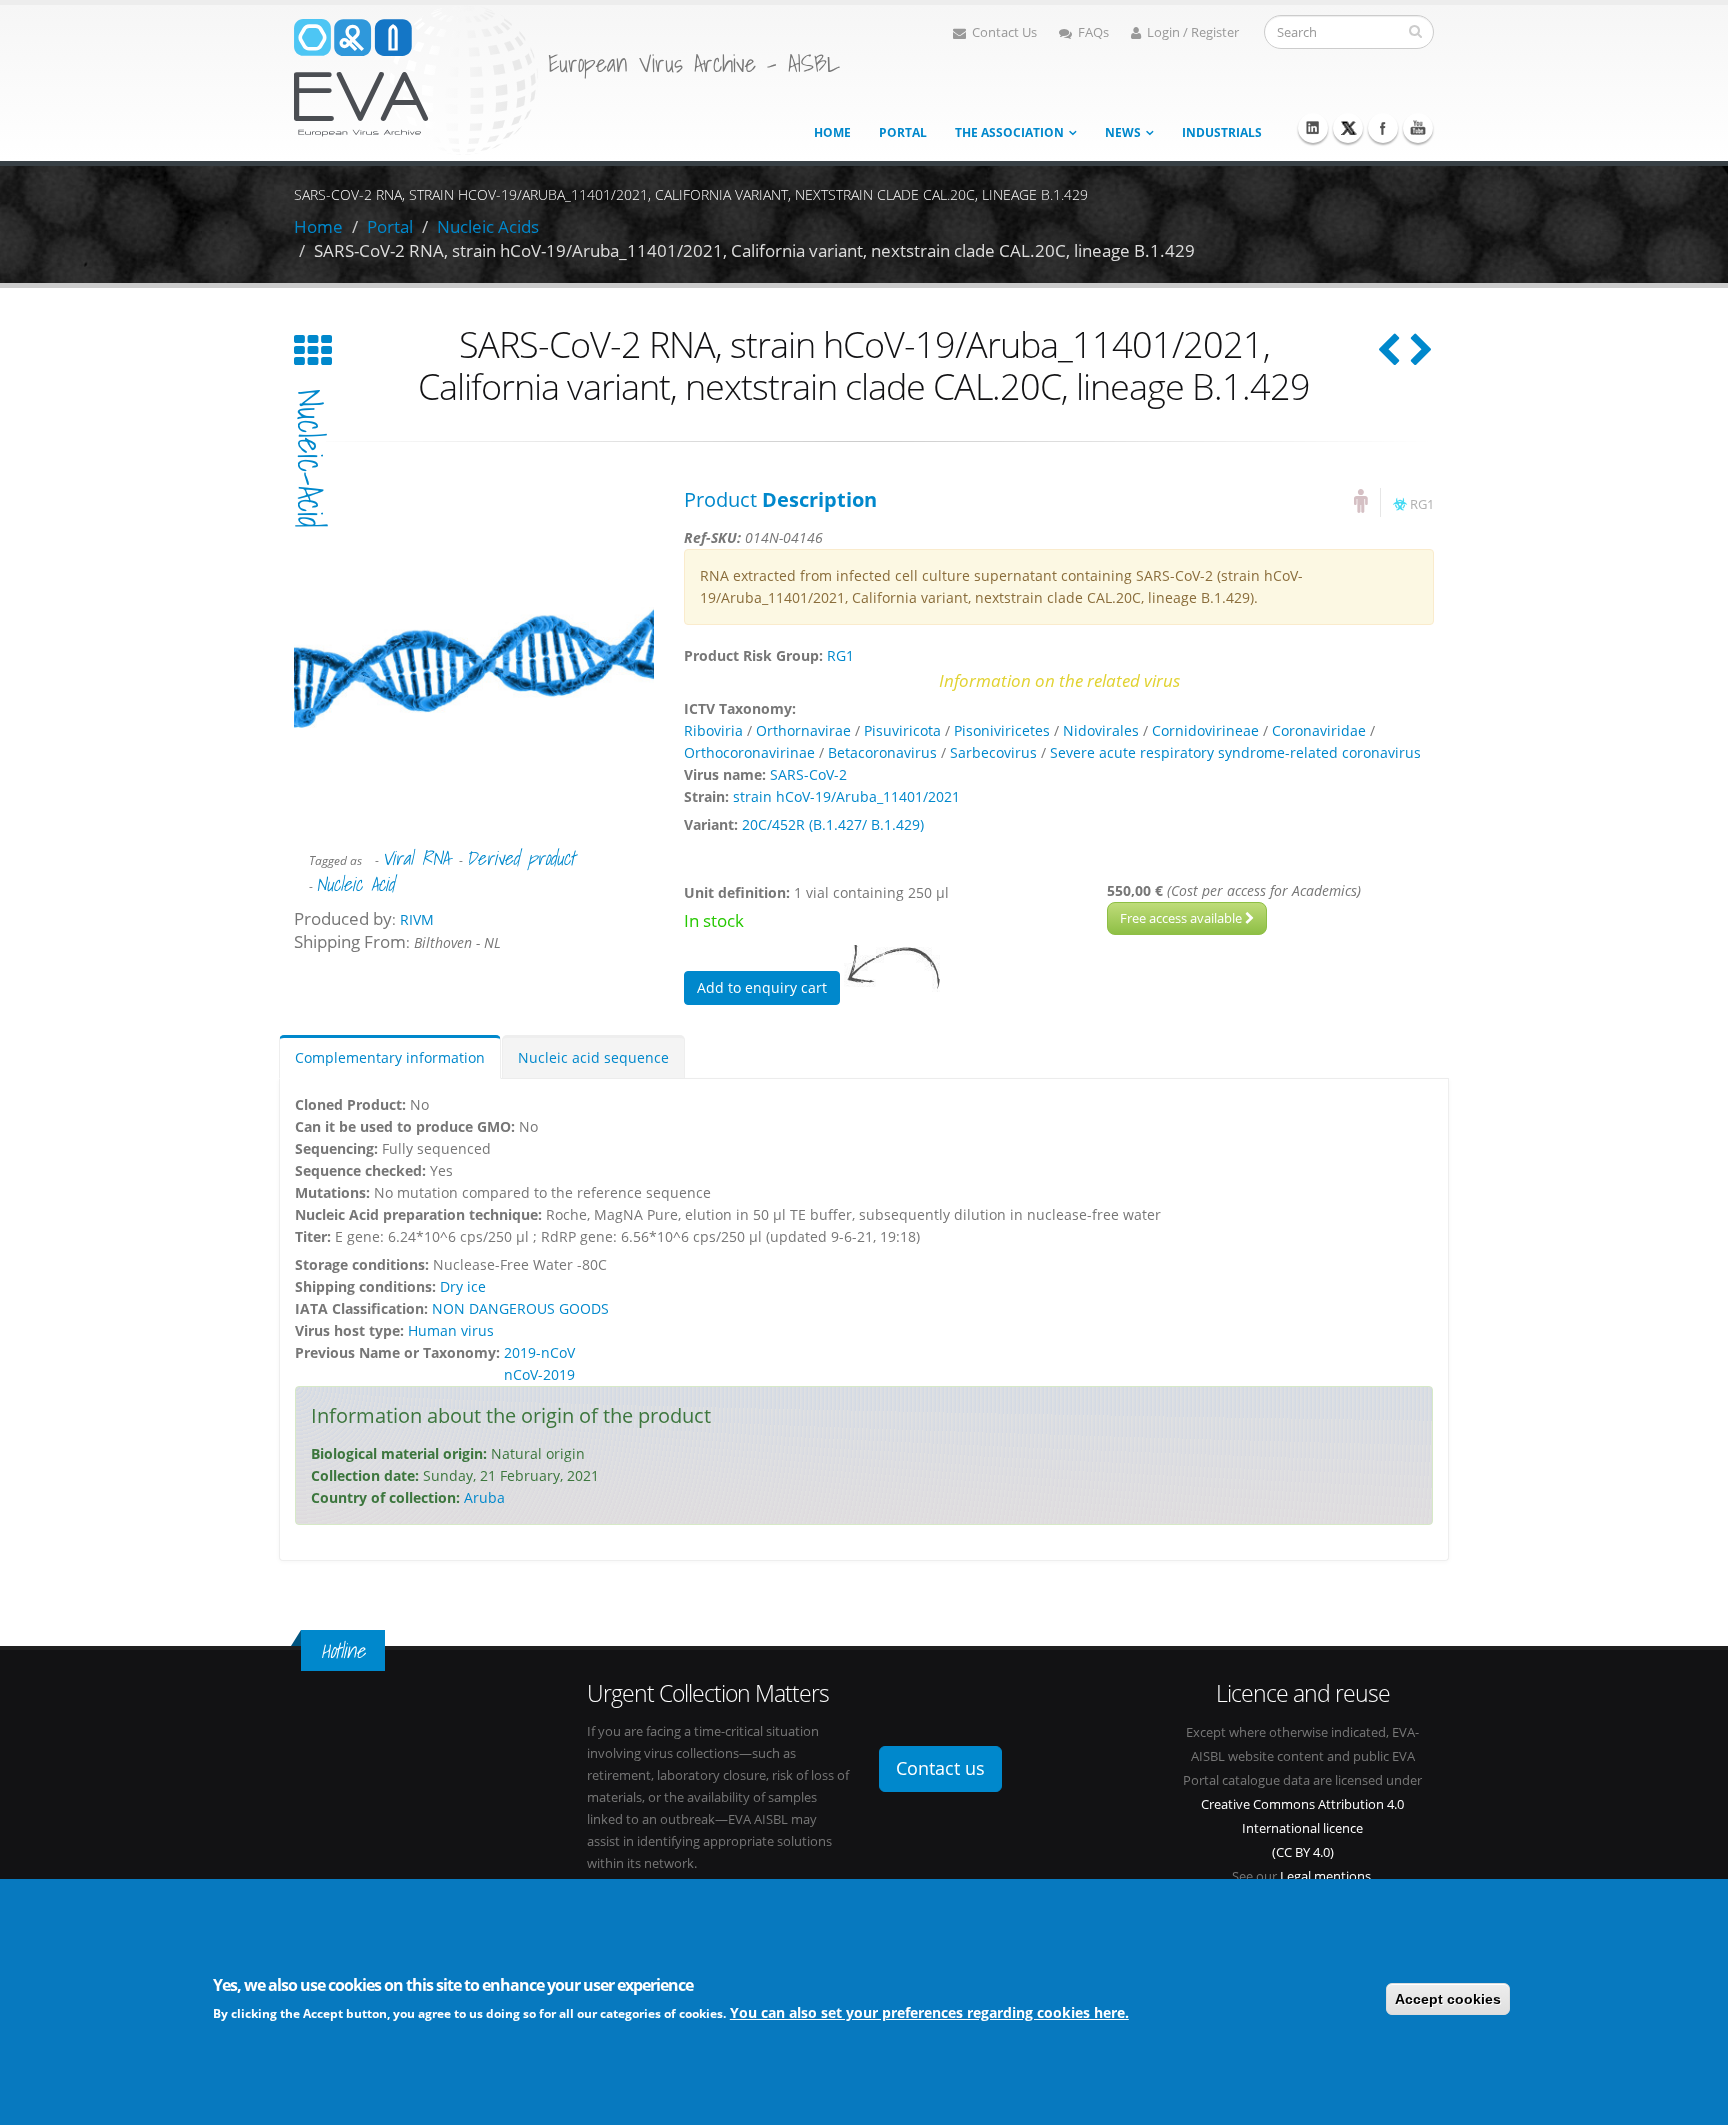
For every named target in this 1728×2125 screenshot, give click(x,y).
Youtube (1418, 128)
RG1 (1422, 504)
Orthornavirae (803, 730)
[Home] (416, 78)
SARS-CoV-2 (808, 774)
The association (1009, 132)
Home (832, 132)
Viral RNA (415, 858)
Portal (903, 132)
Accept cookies (1448, 1999)
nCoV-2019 (539, 1374)
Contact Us (1004, 32)
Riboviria (713, 730)
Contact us (940, 1768)
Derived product (520, 858)
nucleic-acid (310, 458)
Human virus (451, 1330)
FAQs (1093, 32)
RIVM (417, 919)
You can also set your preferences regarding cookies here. (929, 2011)
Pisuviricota (902, 730)
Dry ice (463, 1286)
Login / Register (1193, 32)
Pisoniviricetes (1002, 730)
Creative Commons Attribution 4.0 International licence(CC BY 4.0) (1302, 1828)
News (1123, 132)
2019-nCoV (539, 1352)
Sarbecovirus (993, 752)
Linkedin (1313, 128)
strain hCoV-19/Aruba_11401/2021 (846, 796)
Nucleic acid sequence (593, 1057)
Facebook (1383, 128)
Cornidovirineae (1205, 730)
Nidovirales (1101, 730)
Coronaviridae (1319, 730)
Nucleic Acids (488, 226)
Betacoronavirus (882, 752)
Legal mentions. (1327, 1876)
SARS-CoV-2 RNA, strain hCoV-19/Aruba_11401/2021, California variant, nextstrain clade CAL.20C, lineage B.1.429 (754, 250)
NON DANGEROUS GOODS (520, 1308)
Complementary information (390, 1057)
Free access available (1182, 918)
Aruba (484, 1497)
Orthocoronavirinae (749, 752)
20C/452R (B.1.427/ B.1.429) (833, 824)
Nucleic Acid (355, 884)
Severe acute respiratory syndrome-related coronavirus (1235, 752)
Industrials (1222, 132)
